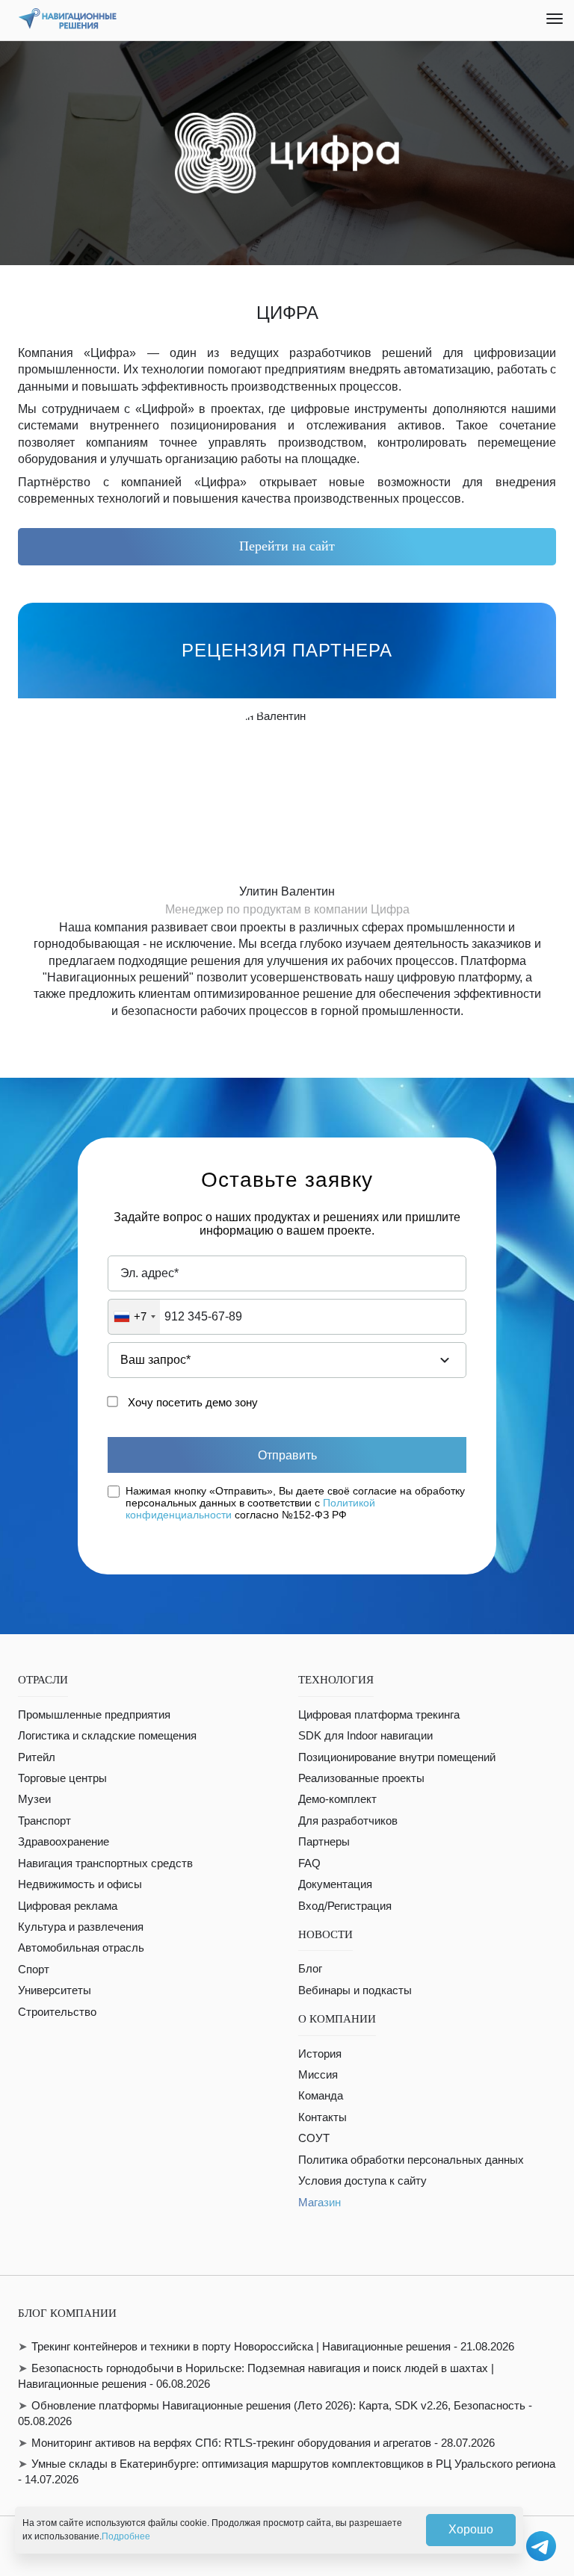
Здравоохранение (64, 1841)
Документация (335, 1884)
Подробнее (126, 2536)
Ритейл (37, 1757)
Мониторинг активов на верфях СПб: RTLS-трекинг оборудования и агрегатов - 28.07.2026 (263, 2443)
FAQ (309, 1863)
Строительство (57, 2012)
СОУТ (314, 2138)
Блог (310, 1968)
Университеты (55, 1990)
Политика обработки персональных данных (411, 2160)
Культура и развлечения (81, 1927)
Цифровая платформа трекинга (379, 1714)
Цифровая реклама (68, 1906)
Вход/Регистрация (345, 1906)
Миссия (318, 2074)
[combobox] (134, 1317)
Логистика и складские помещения (107, 1735)
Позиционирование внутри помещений (397, 1757)
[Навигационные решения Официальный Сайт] (67, 19)
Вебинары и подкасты (355, 1990)
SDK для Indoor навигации (365, 1735)
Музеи (34, 1799)
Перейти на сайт (287, 546)
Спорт (34, 1969)
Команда (321, 2095)
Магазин (320, 2202)
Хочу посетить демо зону (193, 1402)
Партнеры (324, 1841)
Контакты (323, 2117)
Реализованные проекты (361, 1778)
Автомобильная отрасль (81, 1947)
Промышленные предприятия (94, 1714)
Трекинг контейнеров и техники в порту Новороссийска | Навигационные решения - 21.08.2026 (273, 2346)
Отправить (287, 1455)
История (320, 2054)
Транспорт (44, 1821)
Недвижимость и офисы (80, 1884)
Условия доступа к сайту (362, 2181)
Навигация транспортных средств (105, 1863)
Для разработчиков (348, 1821)
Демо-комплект (337, 1799)
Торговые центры (62, 1778)
